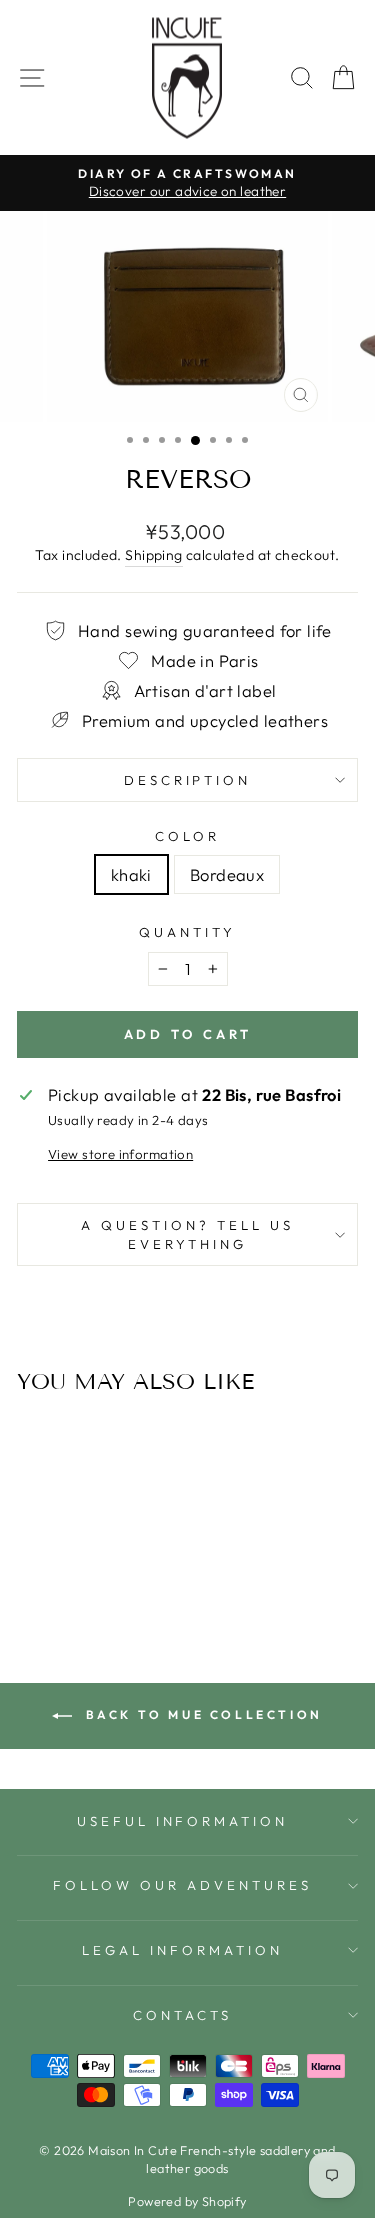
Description (188, 780)
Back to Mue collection (201, 1714)
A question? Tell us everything (187, 1234)
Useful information (183, 1821)
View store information (120, 1154)
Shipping (153, 555)
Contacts (182, 2015)
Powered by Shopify (187, 2201)
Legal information (182, 1950)
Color (187, 836)
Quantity (187, 932)
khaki (131, 874)
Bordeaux (227, 874)
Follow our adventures (182, 1885)
